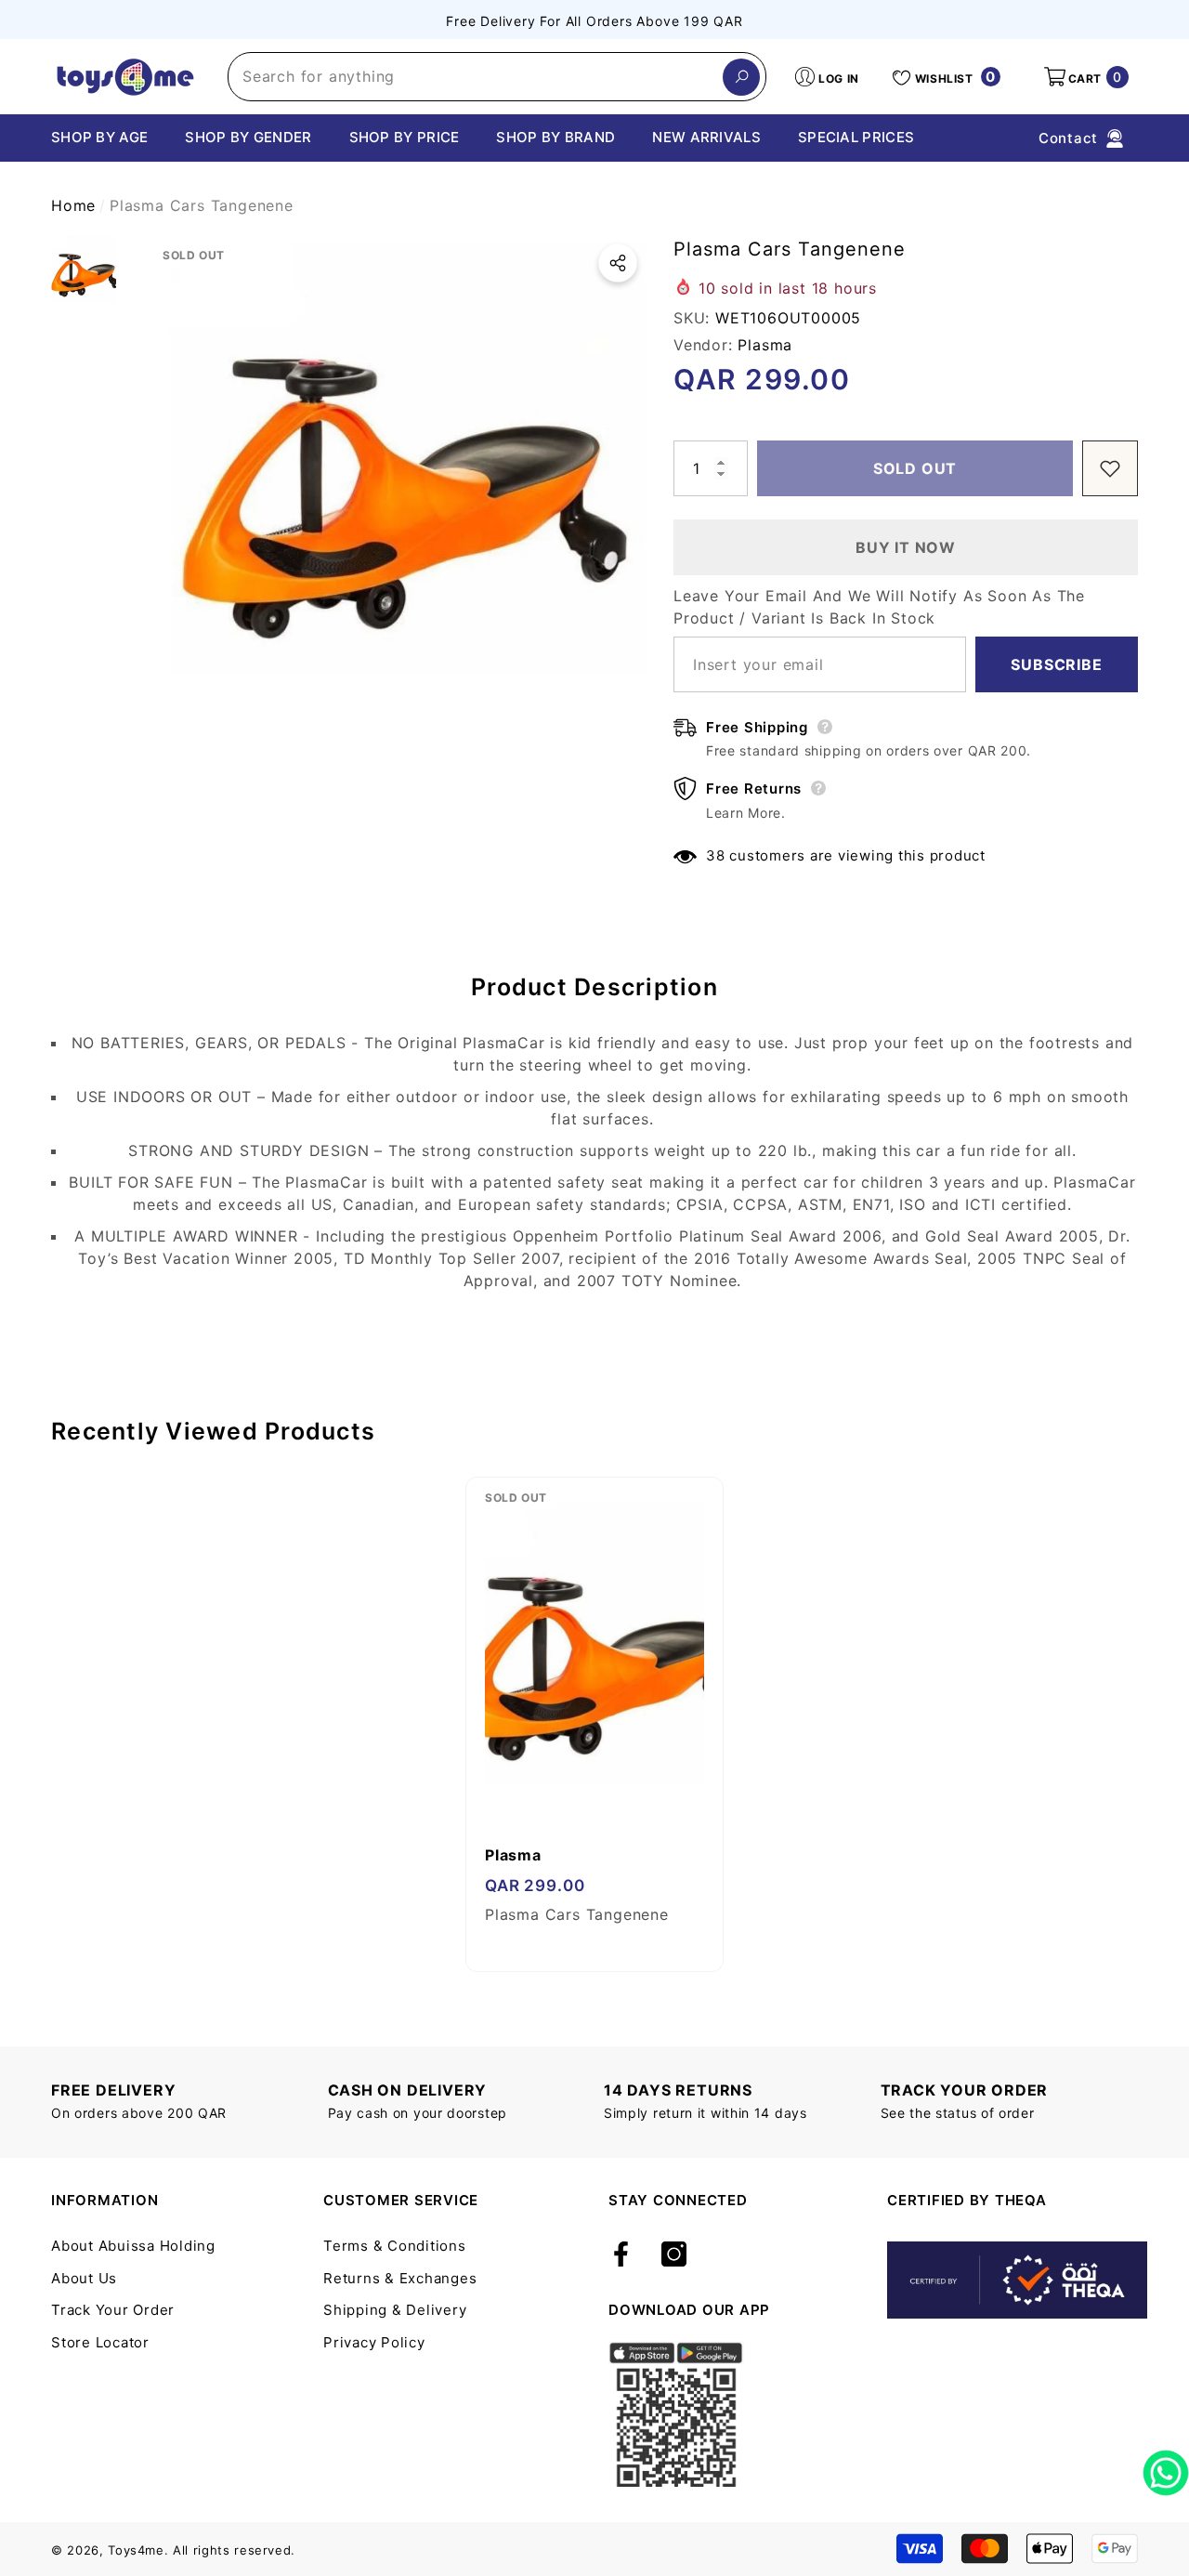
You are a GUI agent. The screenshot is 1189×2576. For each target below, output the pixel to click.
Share (618, 263)
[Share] (618, 263)
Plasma (765, 345)
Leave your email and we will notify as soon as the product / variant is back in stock (879, 607)
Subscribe (1056, 664)
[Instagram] (674, 2255)
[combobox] (476, 77)
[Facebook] (621, 2255)
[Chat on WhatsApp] (1166, 2466)
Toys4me (136, 2550)
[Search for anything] (497, 77)
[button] (1085, 77)
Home (73, 205)
